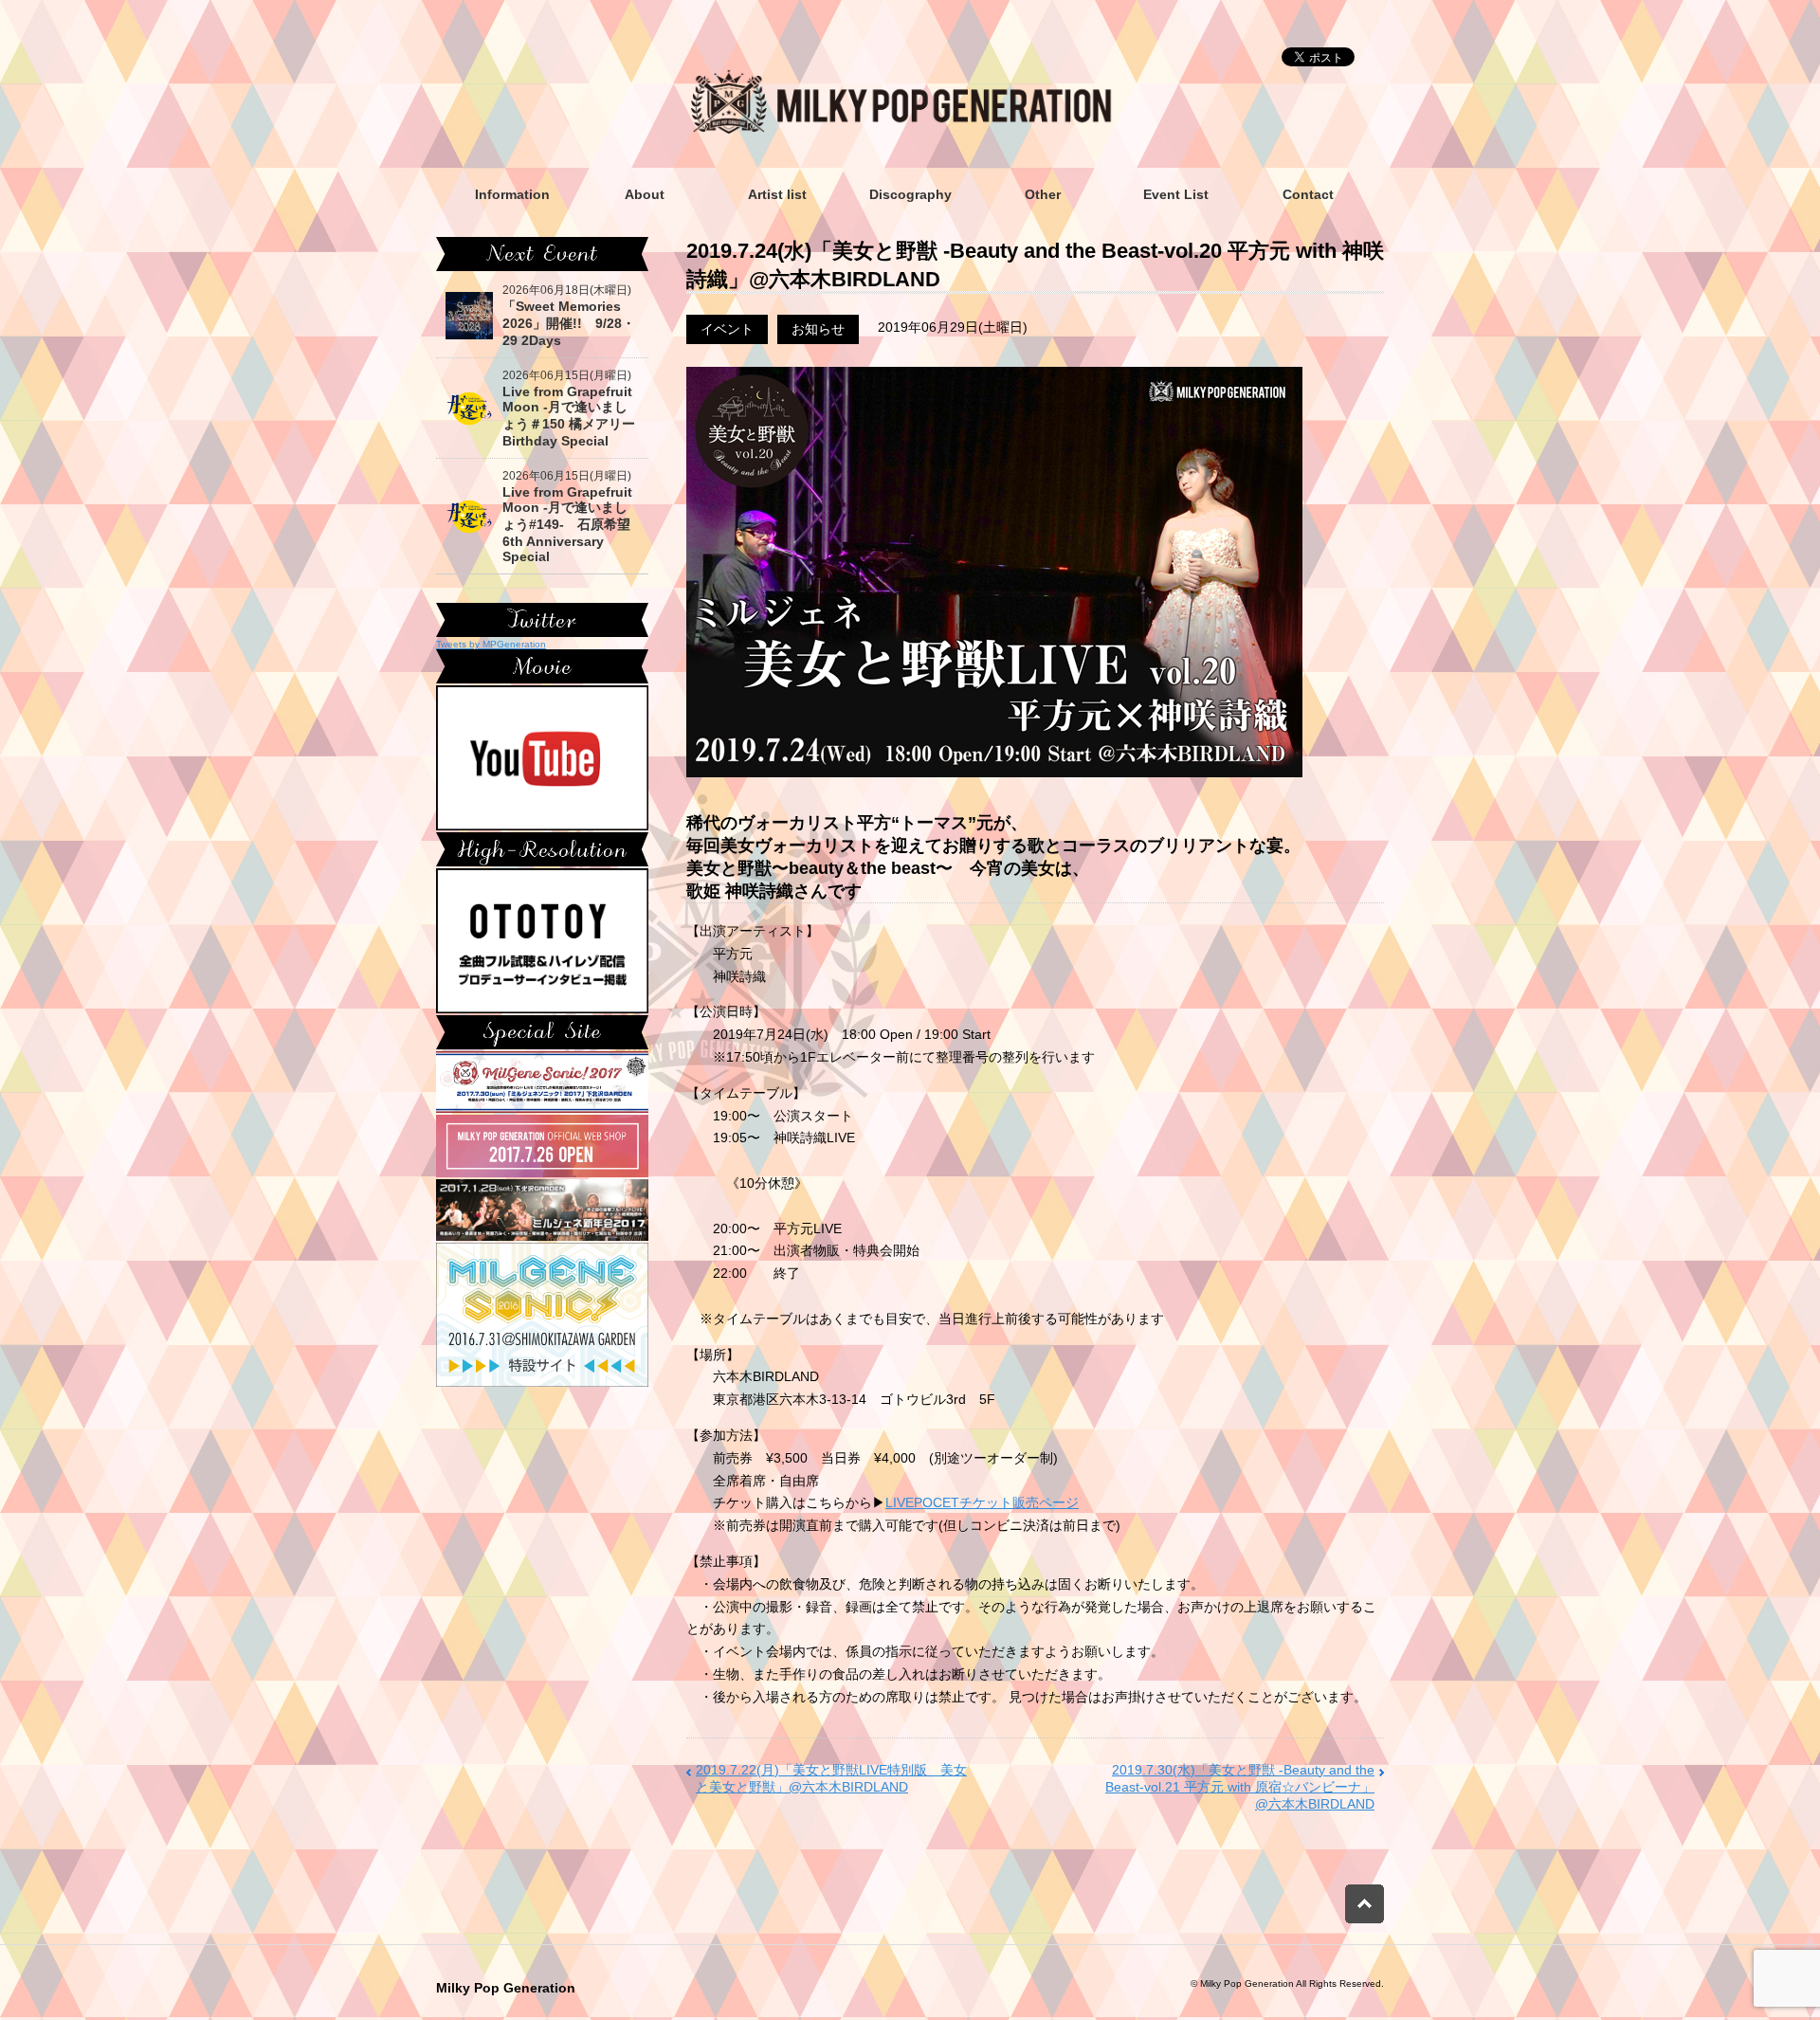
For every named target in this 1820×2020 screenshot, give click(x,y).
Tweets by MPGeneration (491, 644)
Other (1043, 194)
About (645, 194)
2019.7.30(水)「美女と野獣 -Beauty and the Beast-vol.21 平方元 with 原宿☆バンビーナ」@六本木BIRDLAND (1240, 1787)
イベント (727, 329)
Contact (1308, 194)
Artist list (777, 194)
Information (512, 194)
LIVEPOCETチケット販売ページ (982, 1502)
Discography (910, 194)
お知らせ (818, 329)
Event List (1176, 194)
